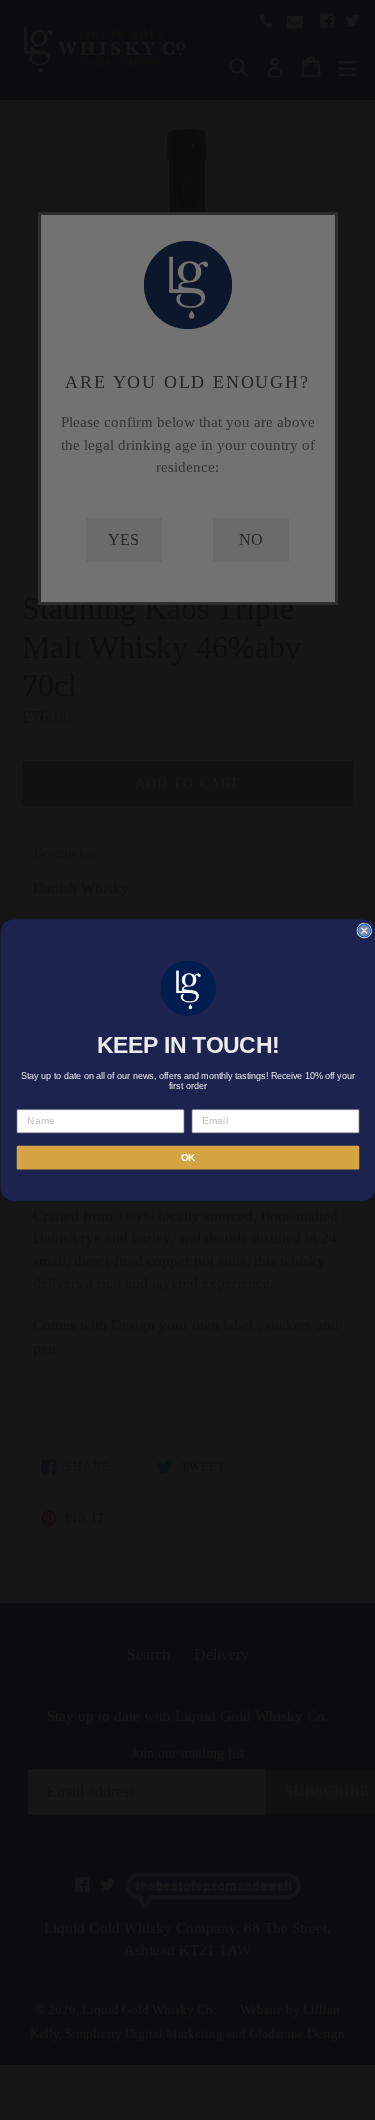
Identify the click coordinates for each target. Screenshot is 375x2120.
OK (187, 1157)
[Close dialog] (364, 930)
